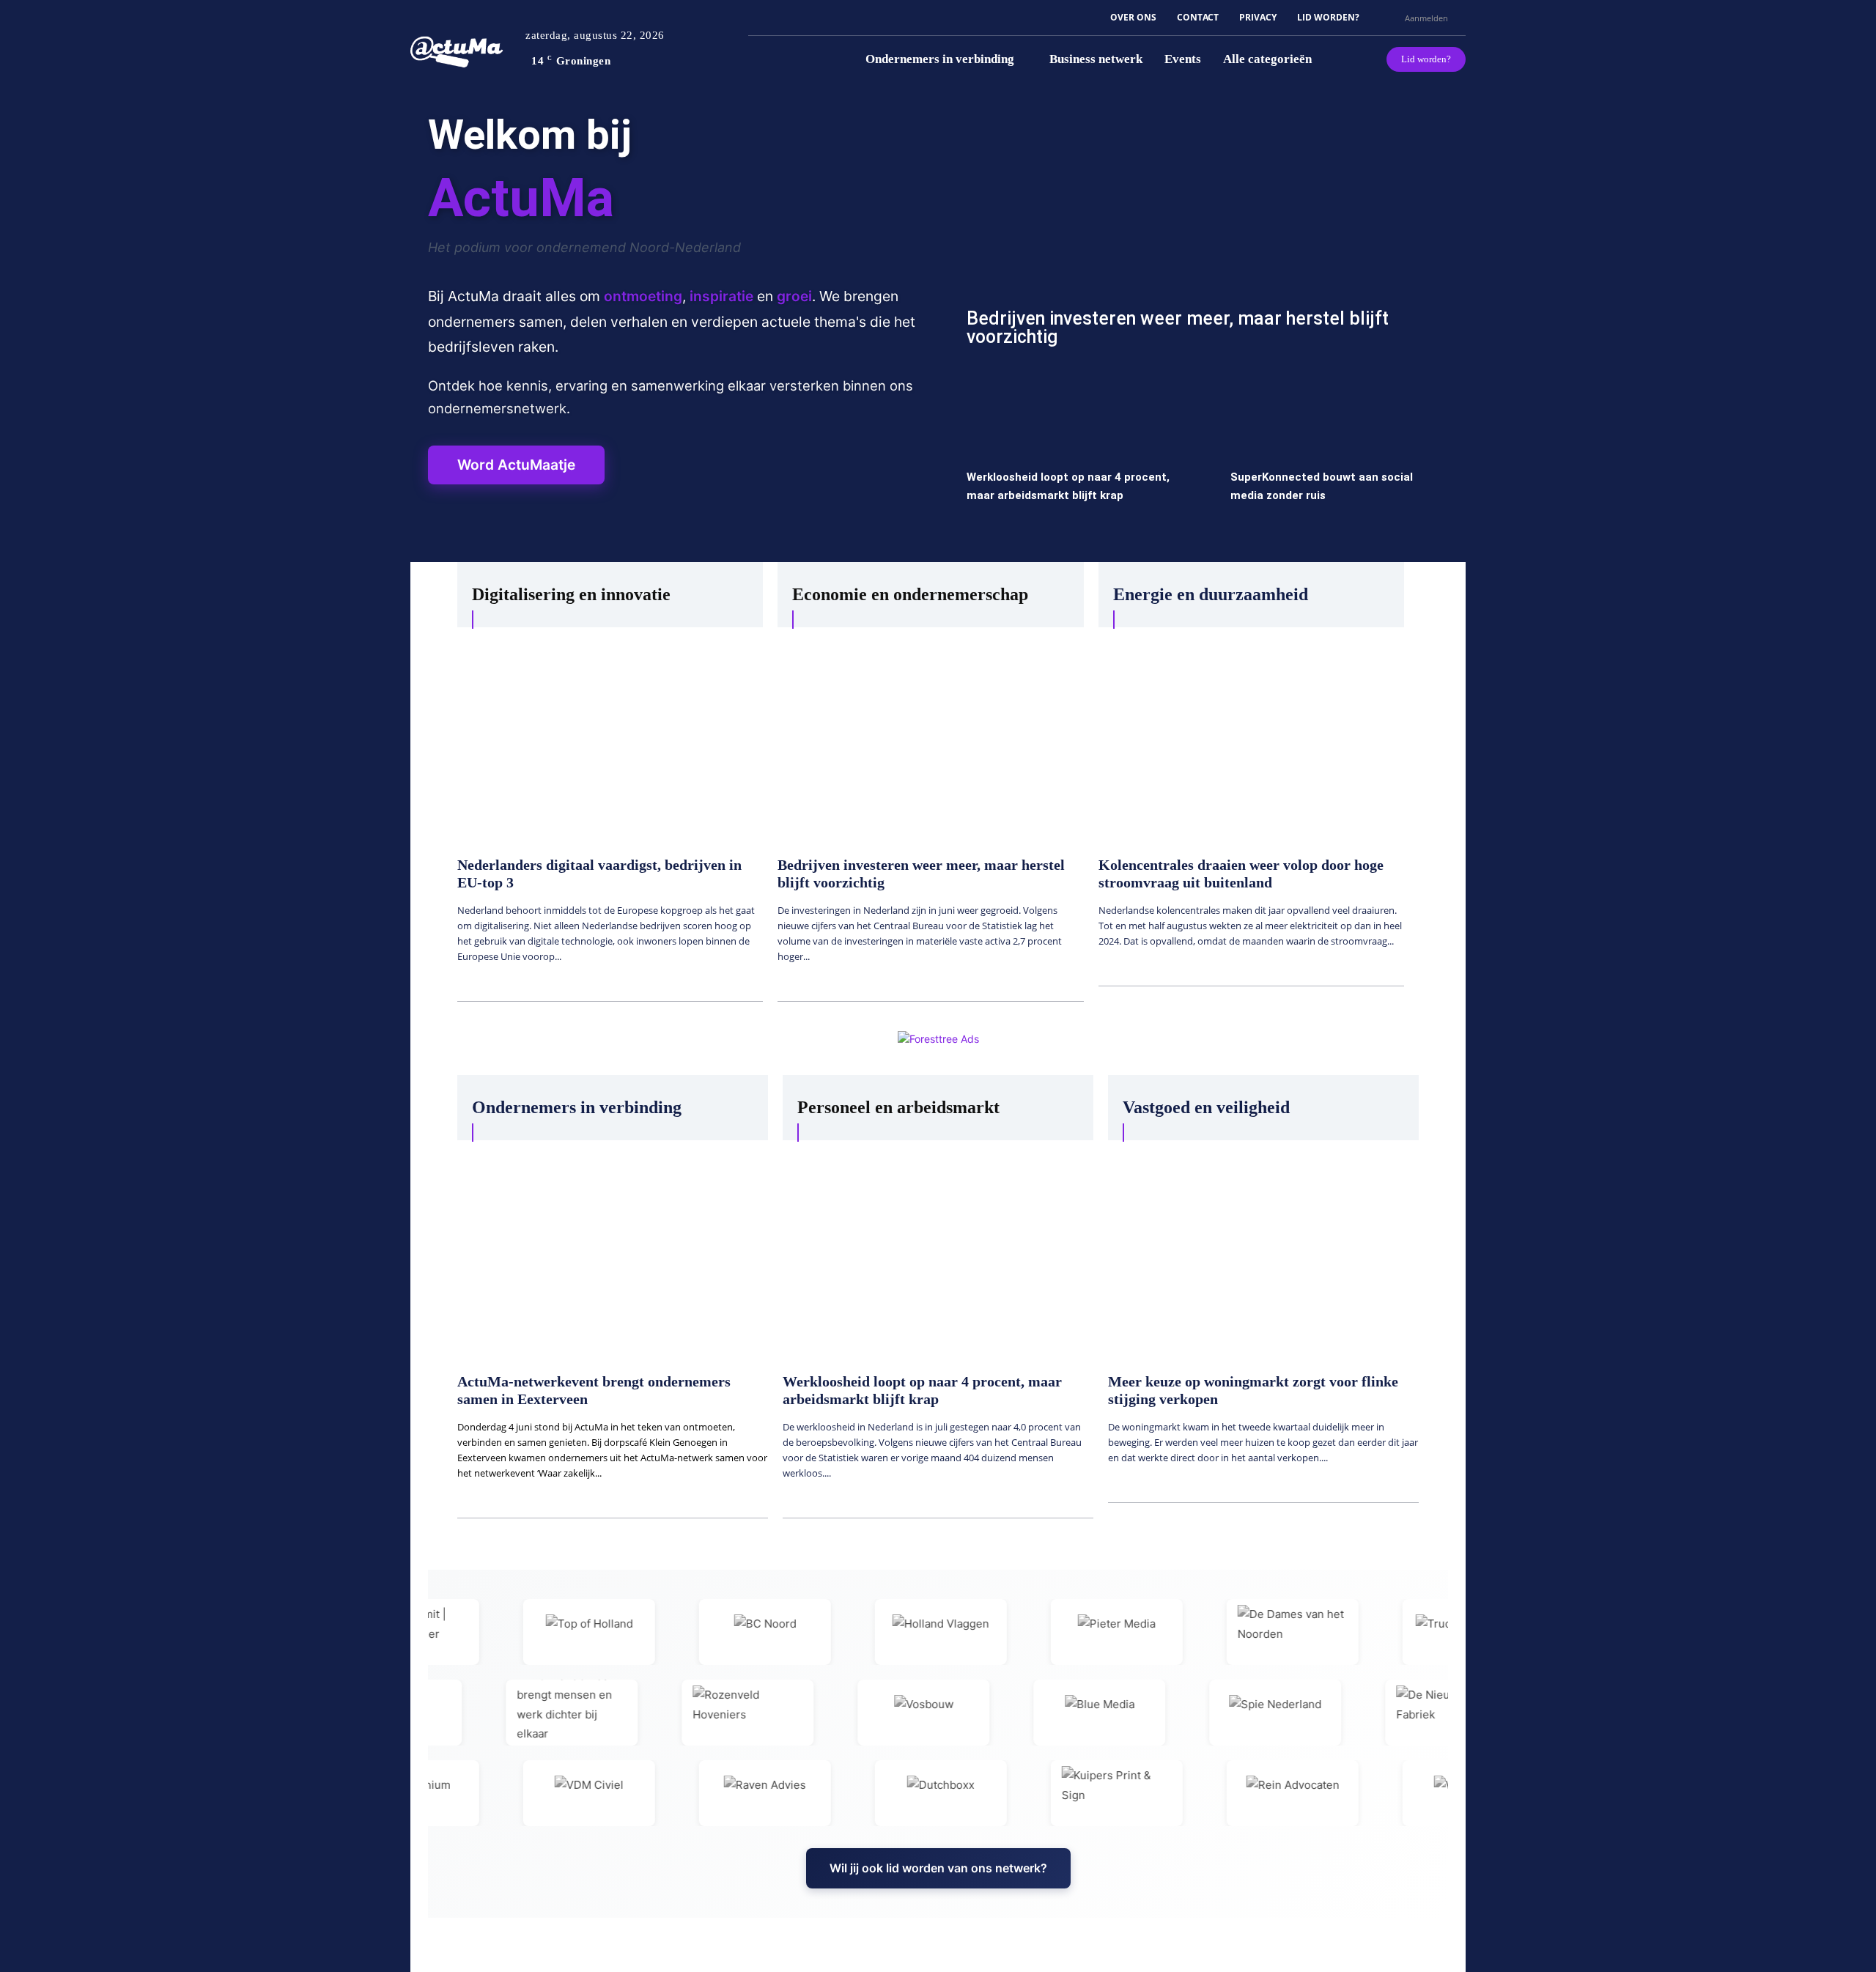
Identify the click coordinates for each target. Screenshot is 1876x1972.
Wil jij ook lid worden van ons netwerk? (938, 1868)
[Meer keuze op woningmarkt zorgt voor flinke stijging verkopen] (1263, 1249)
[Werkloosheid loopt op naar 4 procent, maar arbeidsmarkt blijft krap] (1070, 460)
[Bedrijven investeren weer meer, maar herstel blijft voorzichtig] (1202, 235)
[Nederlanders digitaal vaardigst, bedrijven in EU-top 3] (610, 734)
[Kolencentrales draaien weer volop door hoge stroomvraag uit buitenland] (1251, 734)
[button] (1387, 18)
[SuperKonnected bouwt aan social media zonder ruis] (1334, 460)
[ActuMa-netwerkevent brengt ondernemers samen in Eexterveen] (613, 1249)
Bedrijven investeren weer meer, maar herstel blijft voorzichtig (1178, 328)
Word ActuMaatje (516, 465)
